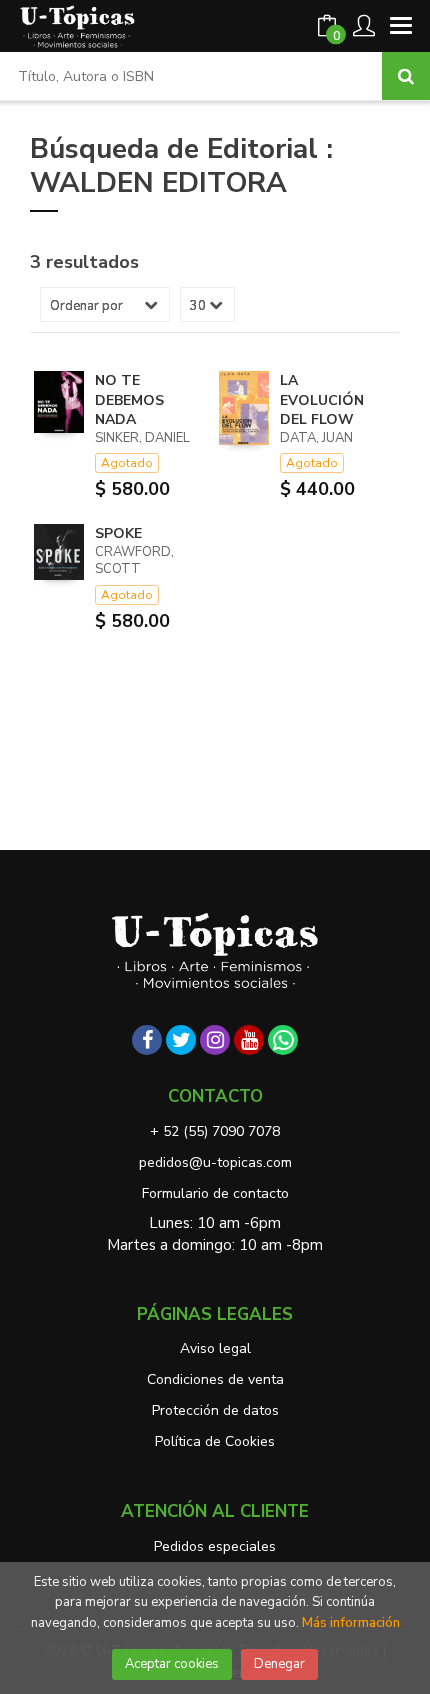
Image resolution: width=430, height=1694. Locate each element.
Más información (351, 1623)
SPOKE (118, 533)
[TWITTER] (181, 1040)
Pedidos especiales (215, 1546)
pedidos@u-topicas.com (215, 1162)
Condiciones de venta (215, 1379)
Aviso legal (215, 1348)
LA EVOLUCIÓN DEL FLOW (322, 400)
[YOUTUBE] (249, 1040)
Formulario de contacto (215, 1193)
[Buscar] (406, 76)
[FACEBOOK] (147, 1040)
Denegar (279, 1664)
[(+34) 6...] (283, 1040)
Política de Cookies (215, 1441)
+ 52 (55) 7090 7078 (215, 1131)
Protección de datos (215, 1410)
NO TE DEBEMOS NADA (129, 400)
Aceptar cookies (172, 1664)
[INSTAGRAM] (215, 1040)
